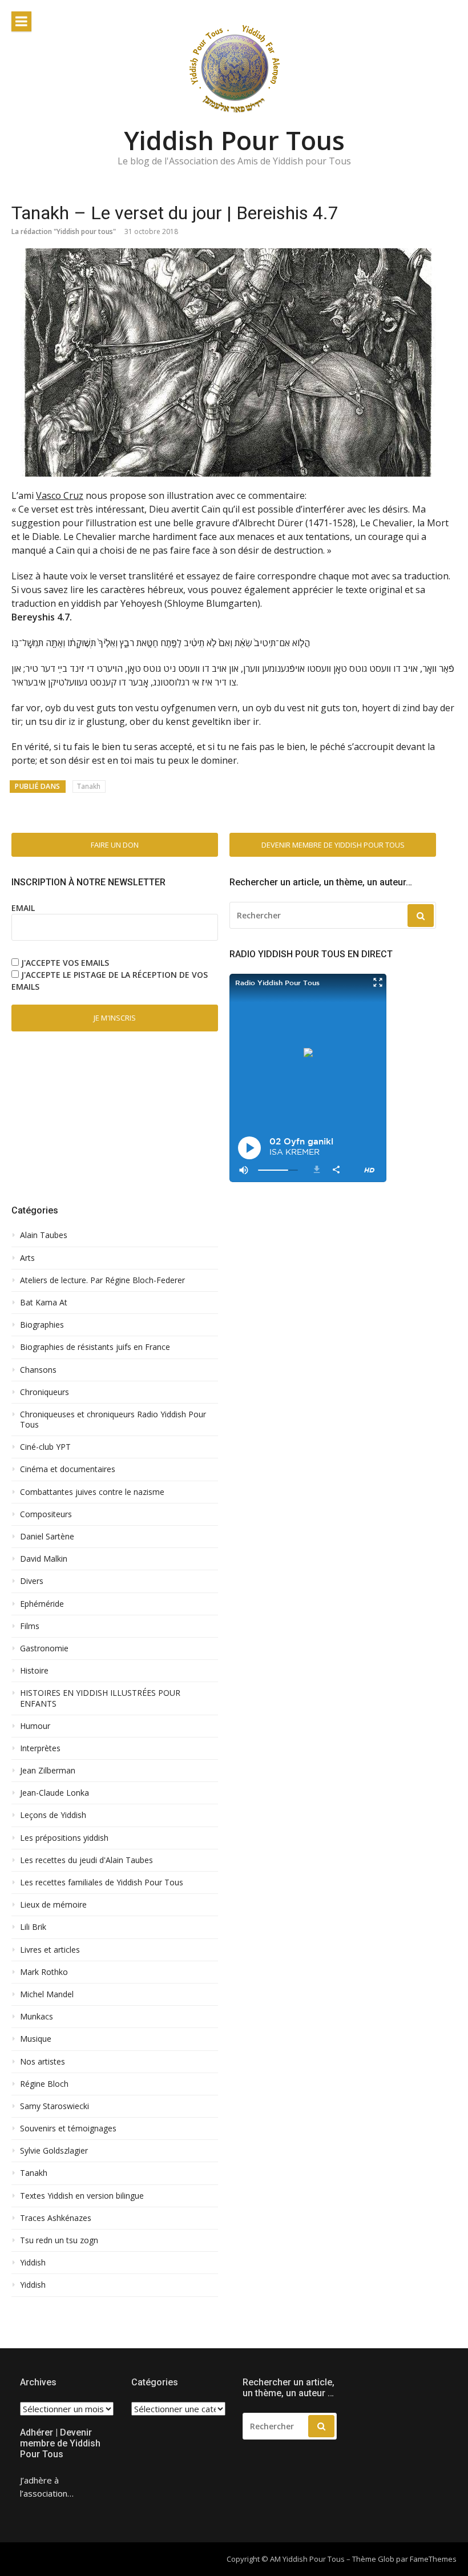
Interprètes (40, 1748)
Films (30, 1626)
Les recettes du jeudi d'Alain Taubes (86, 1860)
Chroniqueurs (45, 1392)
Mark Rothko (44, 1972)
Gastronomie (44, 1648)
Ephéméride (42, 1604)
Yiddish (33, 2263)
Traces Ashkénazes (56, 2218)
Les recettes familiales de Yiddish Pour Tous (102, 1882)
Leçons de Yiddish (53, 1815)
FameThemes (433, 2559)
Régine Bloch (44, 2084)
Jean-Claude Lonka (55, 1793)
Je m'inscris (115, 1018)
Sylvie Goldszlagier (54, 2151)
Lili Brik (33, 1927)
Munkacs (37, 2017)
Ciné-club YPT (45, 1447)
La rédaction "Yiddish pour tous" (64, 231)
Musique (36, 2039)
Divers (32, 1581)
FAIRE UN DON (115, 845)
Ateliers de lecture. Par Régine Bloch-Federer (102, 1280)
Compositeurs (46, 1514)
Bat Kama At (44, 1303)
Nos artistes (43, 2062)
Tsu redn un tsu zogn (59, 2240)
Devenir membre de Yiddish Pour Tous (333, 845)
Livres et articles (50, 1950)
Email (23, 908)
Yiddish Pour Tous (234, 140)
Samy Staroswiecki (55, 2106)
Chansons (38, 1370)
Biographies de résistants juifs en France (95, 1347)
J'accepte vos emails (65, 963)
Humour (35, 1726)
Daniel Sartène (47, 1537)
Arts (27, 1258)
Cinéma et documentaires (68, 1469)
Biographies (42, 1325)
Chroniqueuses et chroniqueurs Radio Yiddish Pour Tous (113, 1420)
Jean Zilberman (48, 1771)
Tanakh (89, 786)
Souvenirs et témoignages (68, 2128)
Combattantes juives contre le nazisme (92, 1492)
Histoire (34, 1671)
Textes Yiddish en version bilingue (82, 2196)
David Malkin (44, 1559)
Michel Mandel (47, 1994)
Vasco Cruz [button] (60, 495)
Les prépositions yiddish (64, 1838)
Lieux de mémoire (53, 1905)
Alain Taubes (44, 1235)
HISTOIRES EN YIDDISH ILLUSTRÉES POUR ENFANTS (100, 1698)
